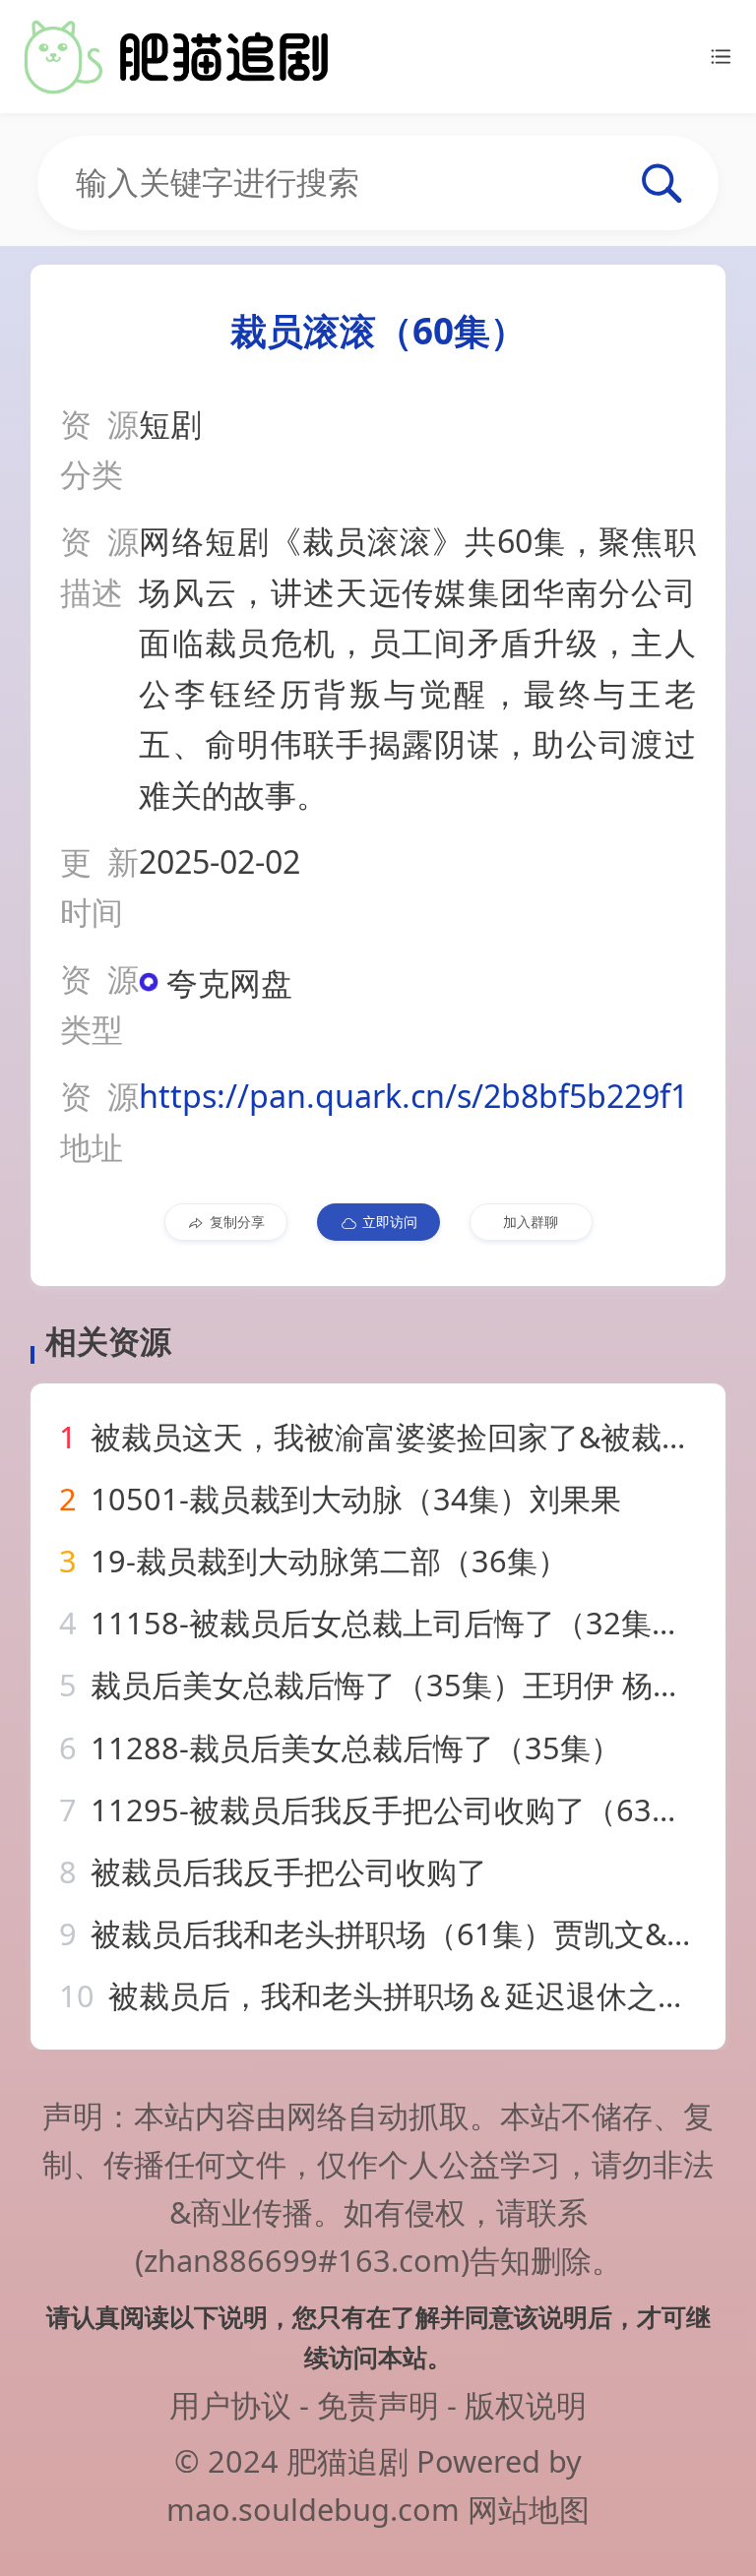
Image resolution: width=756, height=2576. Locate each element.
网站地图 (529, 2509)
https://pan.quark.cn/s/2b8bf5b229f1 (413, 1096)
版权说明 (526, 2405)
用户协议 (230, 2405)
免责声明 (378, 2405)
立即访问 (390, 1222)
